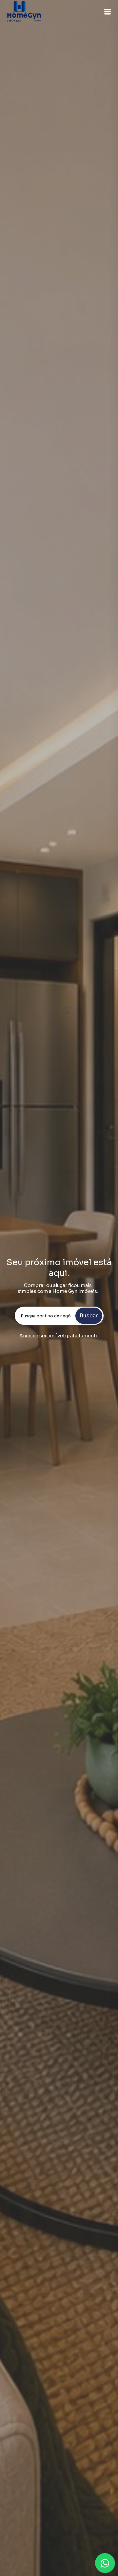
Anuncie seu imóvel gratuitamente (59, 1336)
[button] (108, 12)
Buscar (89, 1316)
